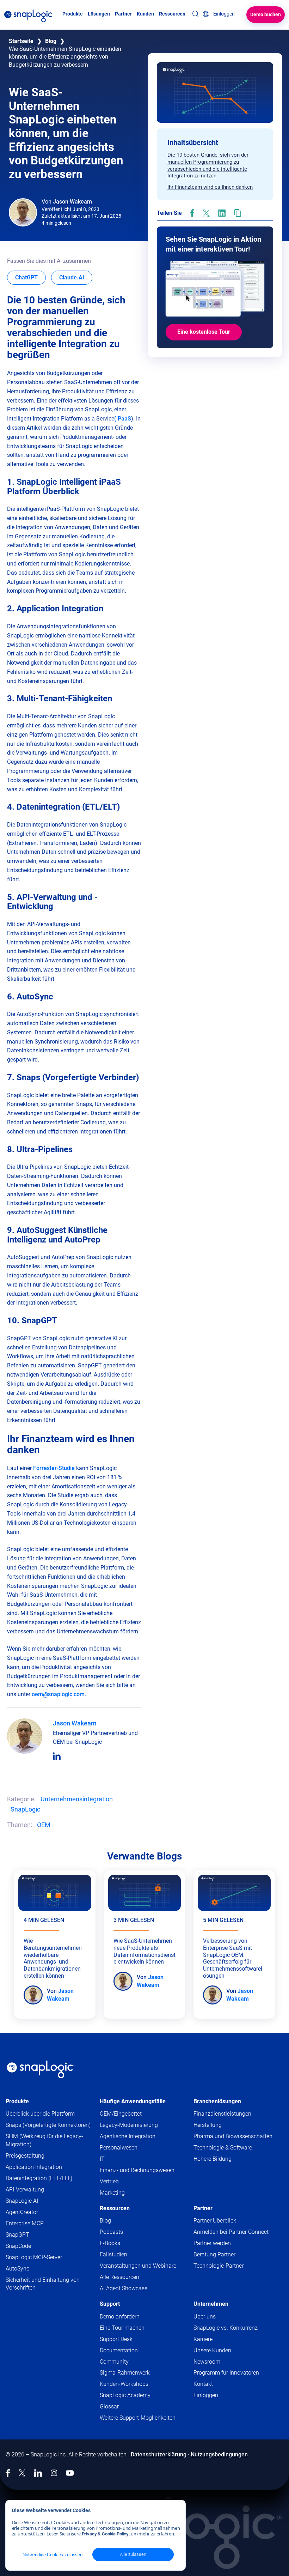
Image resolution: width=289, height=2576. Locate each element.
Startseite (21, 41)
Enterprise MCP (25, 2223)
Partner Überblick (215, 2221)
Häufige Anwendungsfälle (133, 2101)
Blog (51, 41)
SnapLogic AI (22, 2201)
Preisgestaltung (25, 2156)
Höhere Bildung (213, 2159)
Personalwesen (119, 2148)
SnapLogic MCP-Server (34, 2257)
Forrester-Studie (54, 1468)
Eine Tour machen (122, 2328)
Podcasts (111, 2232)
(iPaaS (123, 419)
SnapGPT (17, 2235)
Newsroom (207, 2362)
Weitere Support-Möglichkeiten (138, 2418)
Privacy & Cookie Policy (105, 2534)
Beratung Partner (214, 2254)
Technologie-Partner (219, 2266)
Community (128, 2362)
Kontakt (203, 2384)
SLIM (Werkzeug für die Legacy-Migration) (44, 2140)
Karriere (203, 2339)
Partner (203, 2208)
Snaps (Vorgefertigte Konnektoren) (48, 2125)
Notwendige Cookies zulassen (53, 2555)
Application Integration (34, 2167)
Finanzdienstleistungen (222, 2114)
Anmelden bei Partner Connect (231, 2232)
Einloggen (206, 2395)
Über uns (205, 2317)
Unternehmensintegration (77, 1799)
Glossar (109, 2406)
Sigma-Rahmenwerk (125, 2373)
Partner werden (212, 2243)
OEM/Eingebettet (121, 2114)
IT (102, 2159)
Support (110, 2304)
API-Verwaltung (25, 2190)
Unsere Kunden (212, 2350)
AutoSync (17, 2269)
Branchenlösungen (217, 2101)
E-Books (110, 2243)
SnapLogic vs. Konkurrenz (226, 2328)
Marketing (112, 2193)
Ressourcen (115, 2208)
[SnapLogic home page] (41, 2069)
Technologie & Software (223, 2148)
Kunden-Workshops (124, 2384)
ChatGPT (30, 277)
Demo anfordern (120, 2317)
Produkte (17, 2101)
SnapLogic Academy (125, 2395)
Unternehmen (211, 2304)
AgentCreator (22, 2212)
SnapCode (18, 2246)
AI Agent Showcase (124, 2288)
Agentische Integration (128, 2136)
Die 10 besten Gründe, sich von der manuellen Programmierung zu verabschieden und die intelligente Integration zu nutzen (208, 165)
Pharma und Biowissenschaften (233, 2136)
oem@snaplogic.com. (59, 1694)
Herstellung (208, 2125)
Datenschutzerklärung (159, 2454)
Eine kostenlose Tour (204, 332)
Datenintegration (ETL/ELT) (39, 2178)
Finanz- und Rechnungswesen (137, 2170)
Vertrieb (109, 2181)
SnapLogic (25, 1809)
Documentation (132, 2351)
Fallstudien (113, 2254)
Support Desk (130, 2339)
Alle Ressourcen (119, 2277)
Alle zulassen (133, 2554)
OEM (44, 1825)
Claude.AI (76, 277)
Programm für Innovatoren (226, 2373)
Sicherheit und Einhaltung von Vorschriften (43, 2284)
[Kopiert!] (238, 213)
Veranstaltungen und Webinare (138, 2266)
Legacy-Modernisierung (129, 2125)
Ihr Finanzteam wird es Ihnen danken (210, 187)
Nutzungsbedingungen (219, 2454)
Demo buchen (266, 14)
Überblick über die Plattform (40, 2114)
